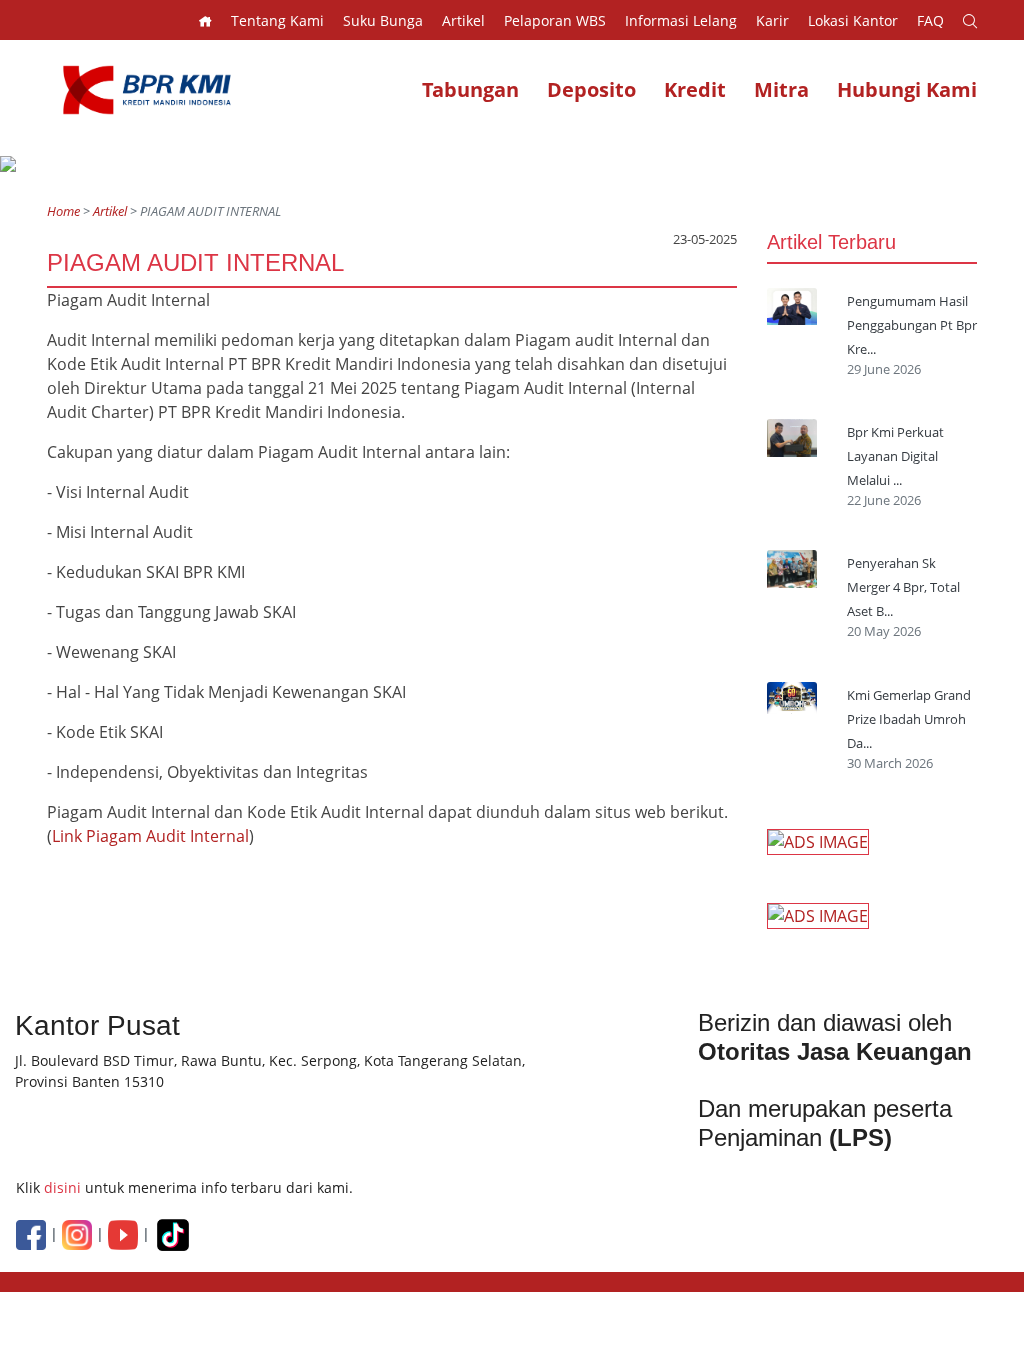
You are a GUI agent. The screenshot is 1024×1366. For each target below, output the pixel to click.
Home (63, 211)
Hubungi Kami (907, 89)
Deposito (591, 89)
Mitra (781, 89)
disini (62, 1187)
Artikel (110, 211)
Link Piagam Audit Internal (150, 836)
